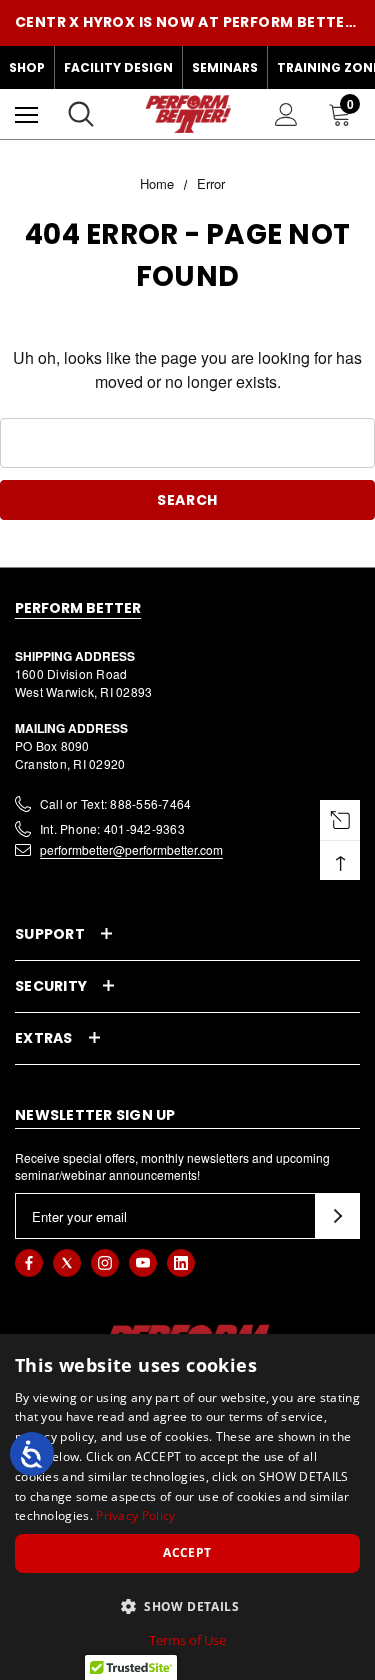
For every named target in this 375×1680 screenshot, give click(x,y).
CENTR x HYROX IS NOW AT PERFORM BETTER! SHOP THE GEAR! (187, 22)
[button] (187, 1606)
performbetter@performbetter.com (131, 849)
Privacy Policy (135, 1515)
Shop (27, 67)
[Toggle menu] (26, 114)
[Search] (81, 114)
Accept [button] (187, 1552)
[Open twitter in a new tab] (67, 1263)
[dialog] (187, 1507)
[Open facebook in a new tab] (29, 1263)
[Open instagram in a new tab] (105, 1263)
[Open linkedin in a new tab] (181, 1263)
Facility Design (118, 67)
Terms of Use (187, 1640)
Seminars (225, 67)
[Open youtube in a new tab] (143, 1263)
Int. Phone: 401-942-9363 (112, 828)
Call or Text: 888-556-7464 (115, 803)
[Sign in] (286, 114)
